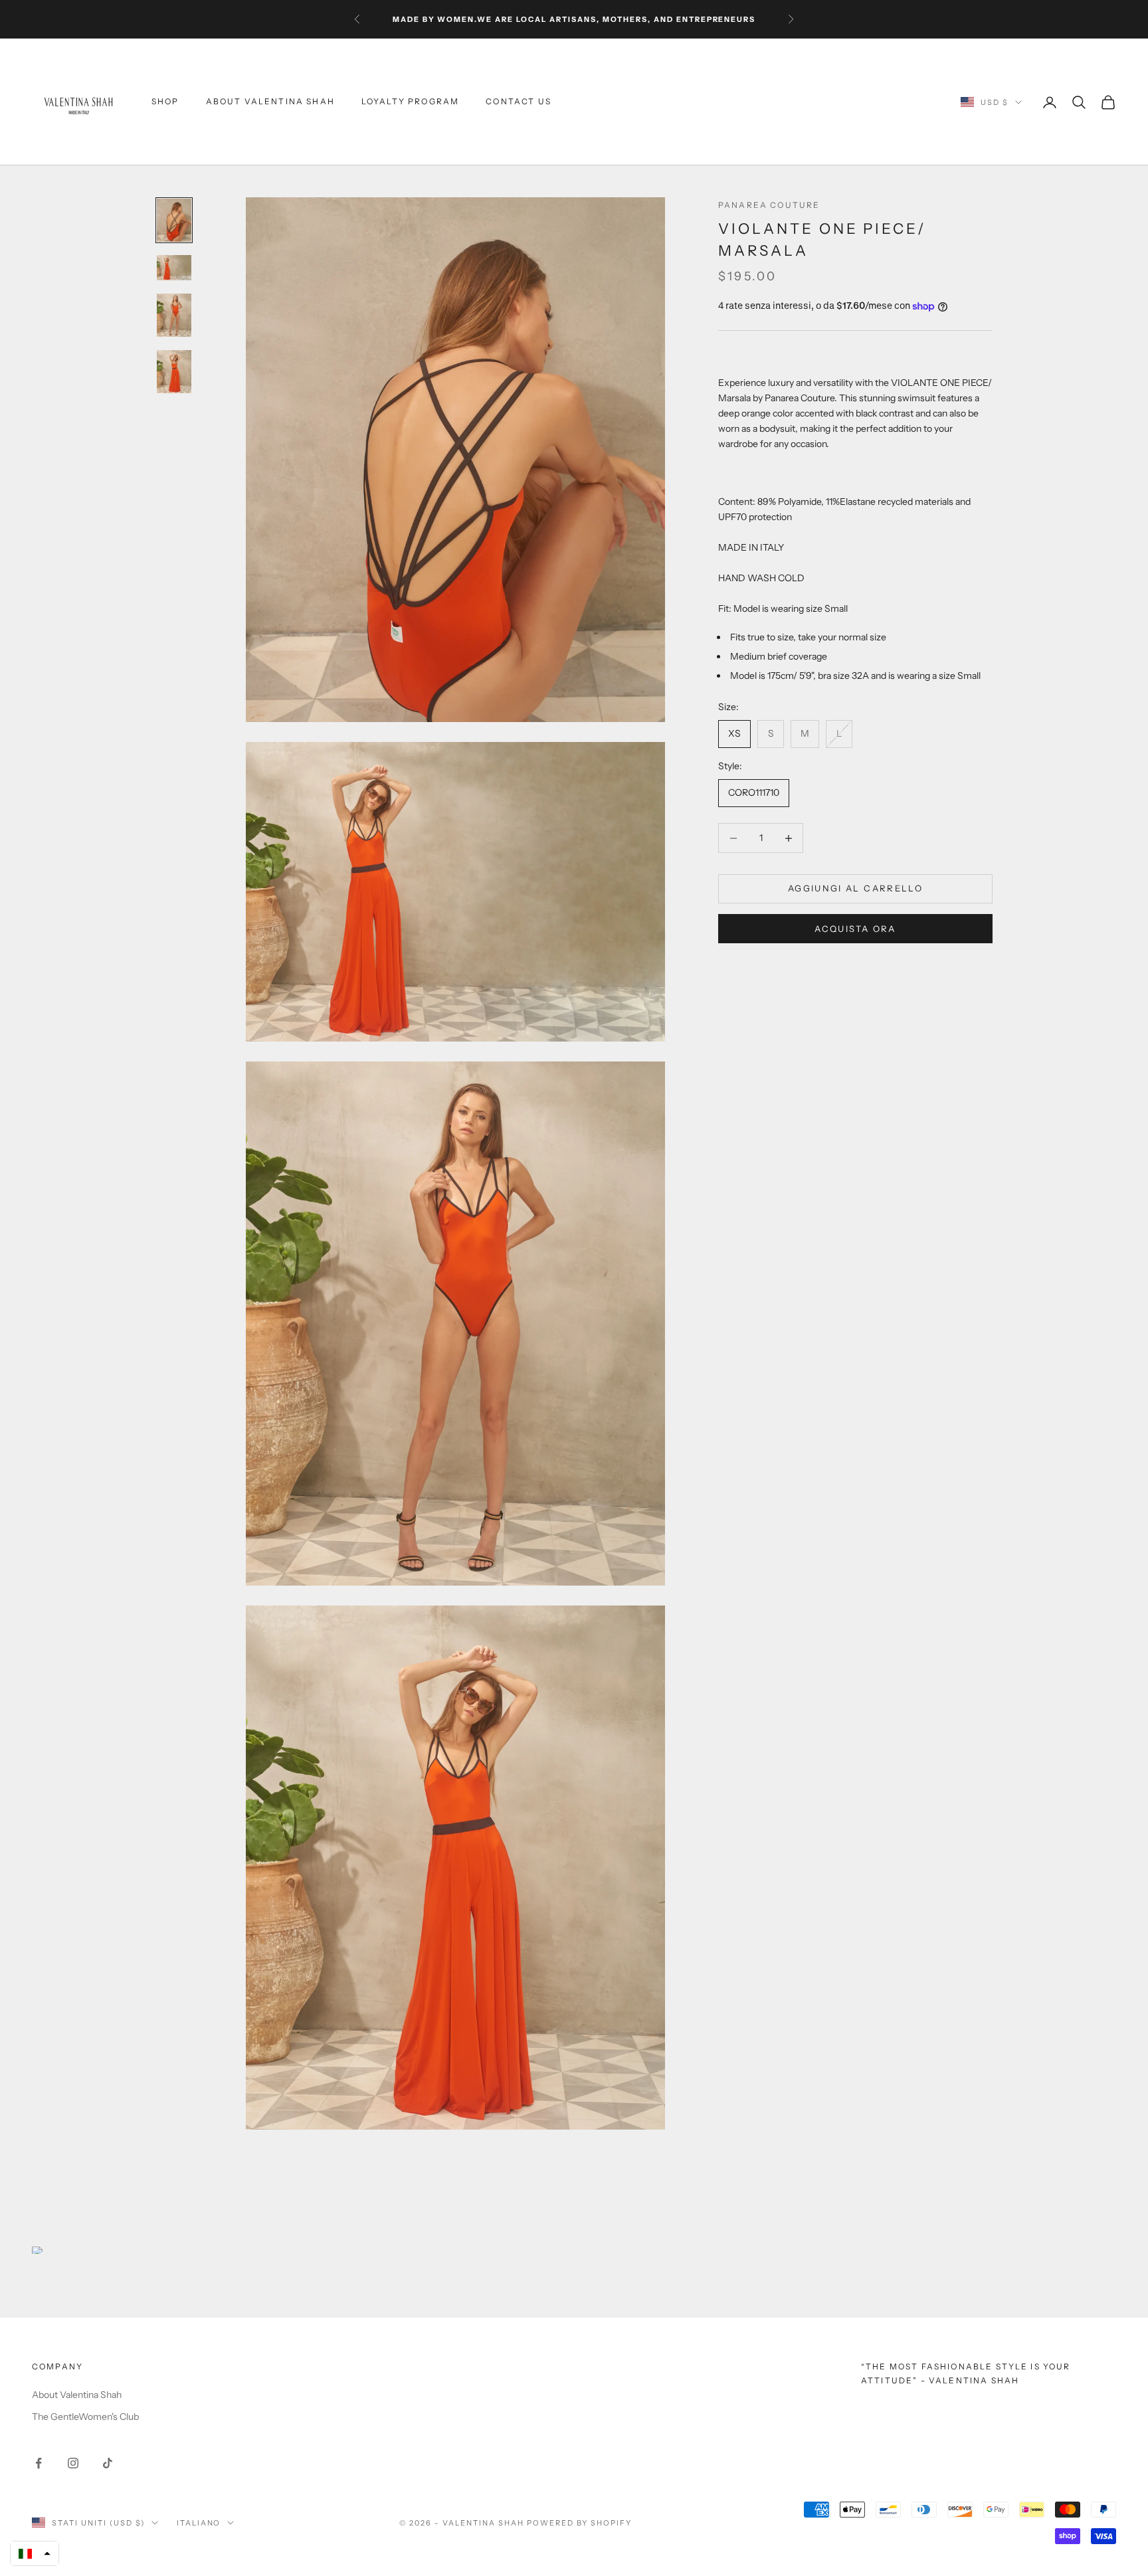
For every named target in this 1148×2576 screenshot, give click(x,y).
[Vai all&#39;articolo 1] (174, 220)
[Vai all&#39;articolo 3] (174, 315)
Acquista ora (855, 929)
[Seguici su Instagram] (73, 2463)
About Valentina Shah (270, 102)
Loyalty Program (410, 102)
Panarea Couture (769, 205)
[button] (35, 2553)
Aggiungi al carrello (855, 889)
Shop (165, 102)
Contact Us (519, 102)
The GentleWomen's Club (85, 2417)
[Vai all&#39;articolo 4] (174, 372)
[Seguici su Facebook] (39, 2463)
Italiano (199, 2523)
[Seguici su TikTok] (108, 2463)
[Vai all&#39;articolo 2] (174, 267)
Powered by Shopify (580, 2523)
